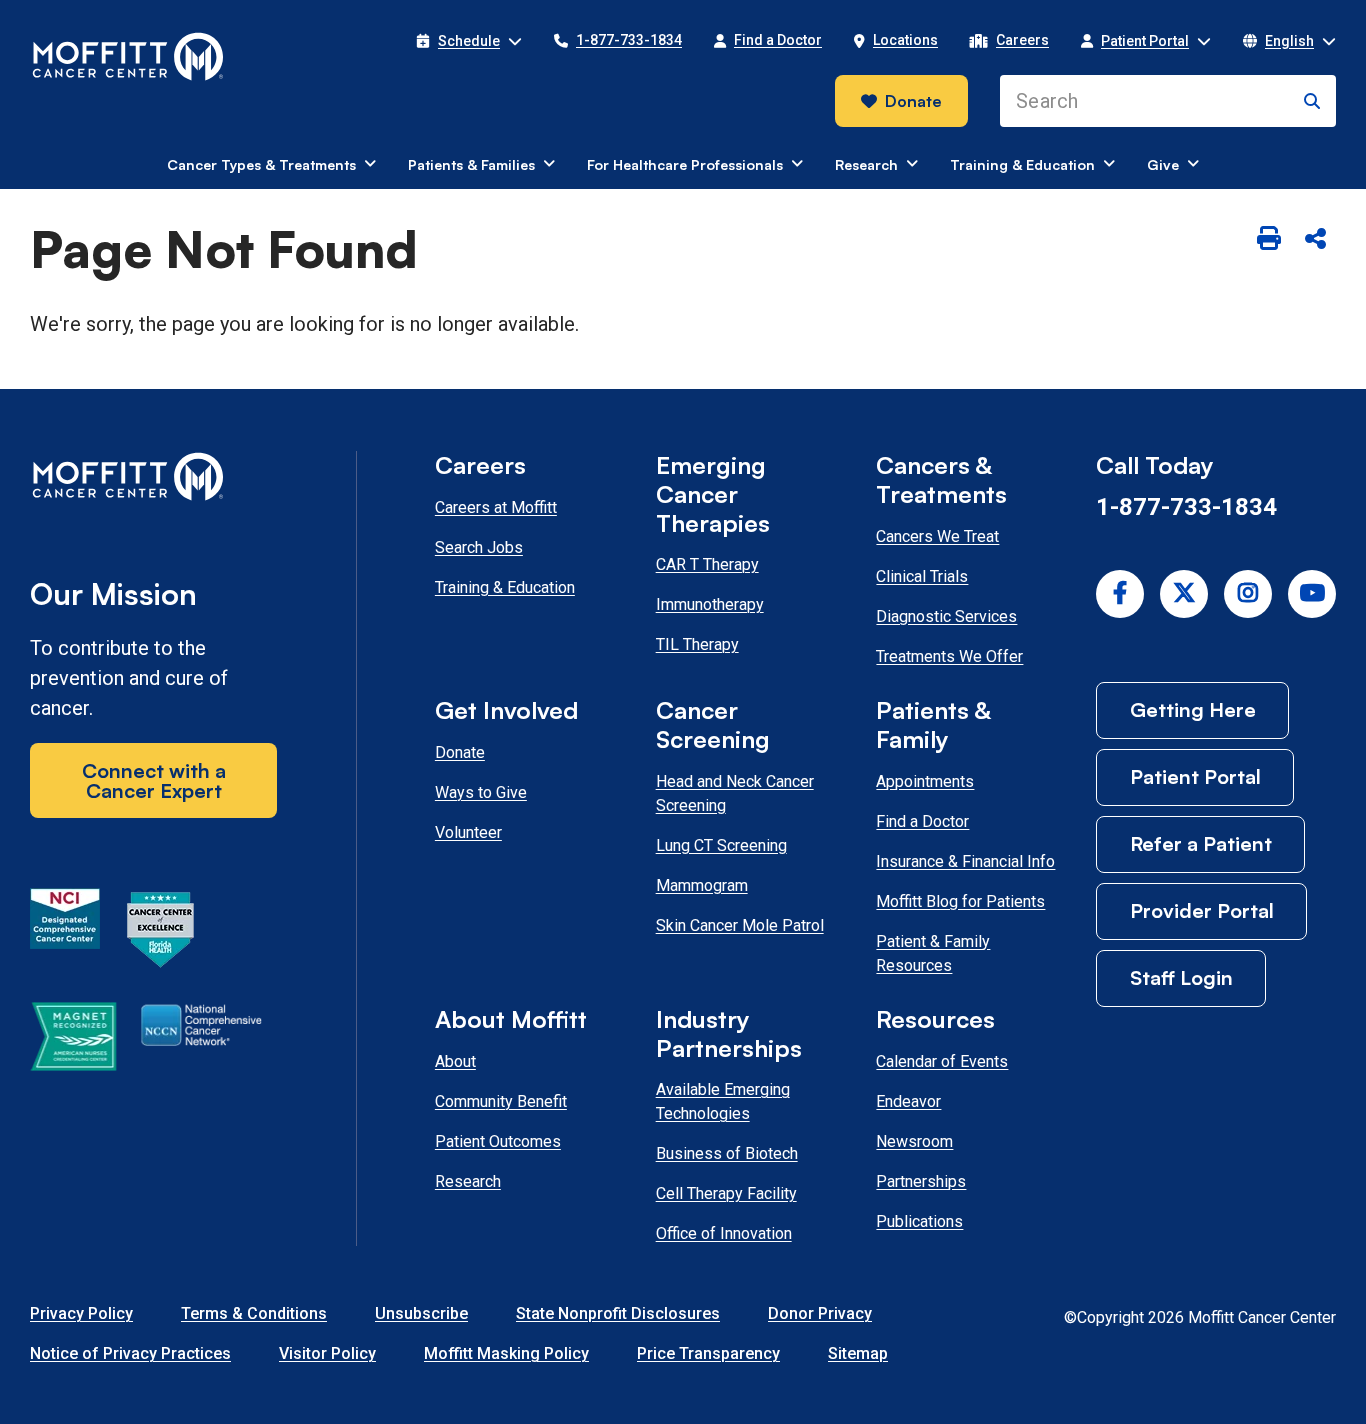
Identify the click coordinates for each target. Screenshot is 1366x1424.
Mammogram (702, 885)
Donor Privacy (820, 1313)
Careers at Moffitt (496, 507)
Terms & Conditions (254, 1313)
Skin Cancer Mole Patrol (740, 925)
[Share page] (1315, 240)
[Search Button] (1312, 101)
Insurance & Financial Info (965, 861)
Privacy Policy (81, 1313)
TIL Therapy (697, 644)
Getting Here (1193, 709)
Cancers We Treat (937, 536)
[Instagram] (1248, 594)
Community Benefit (501, 1101)
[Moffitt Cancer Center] (128, 57)
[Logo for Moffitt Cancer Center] (153, 480)
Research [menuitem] (866, 164)
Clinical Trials (922, 576)
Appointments (925, 781)
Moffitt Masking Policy (506, 1353)
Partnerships (921, 1181)
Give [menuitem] (1163, 164)
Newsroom (914, 1141)
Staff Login (1181, 977)
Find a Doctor (922, 821)
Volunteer (468, 832)
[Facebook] (1120, 594)
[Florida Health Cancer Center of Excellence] (161, 933)
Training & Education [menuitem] (1022, 164)
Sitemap (858, 1353)
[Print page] (1269, 240)
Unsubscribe (421, 1313)
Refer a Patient (1201, 843)
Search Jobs (479, 547)
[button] (469, 41)
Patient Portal (1195, 776)
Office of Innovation (724, 1233)
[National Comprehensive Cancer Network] (201, 1040)
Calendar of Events (942, 1061)
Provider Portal (1202, 910)
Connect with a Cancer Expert (154, 780)
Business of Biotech (727, 1153)
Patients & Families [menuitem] (471, 164)
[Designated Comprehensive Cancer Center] (65, 933)
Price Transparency (708, 1353)
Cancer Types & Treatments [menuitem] (261, 164)
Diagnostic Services (946, 616)
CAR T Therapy (707, 564)
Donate (913, 101)
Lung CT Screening (721, 845)
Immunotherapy (710, 604)
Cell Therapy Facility (726, 1193)
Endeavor (908, 1101)
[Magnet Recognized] (73, 1040)
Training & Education (505, 587)
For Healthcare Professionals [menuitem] (685, 164)
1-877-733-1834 (1186, 507)
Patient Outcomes (498, 1141)
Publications (919, 1221)
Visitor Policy (327, 1353)
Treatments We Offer (949, 656)
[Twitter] (1184, 594)
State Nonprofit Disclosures (618, 1313)
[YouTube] (1312, 594)
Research (468, 1181)
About (455, 1061)
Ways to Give (481, 792)
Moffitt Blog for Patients (960, 901)
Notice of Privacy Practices (130, 1353)
